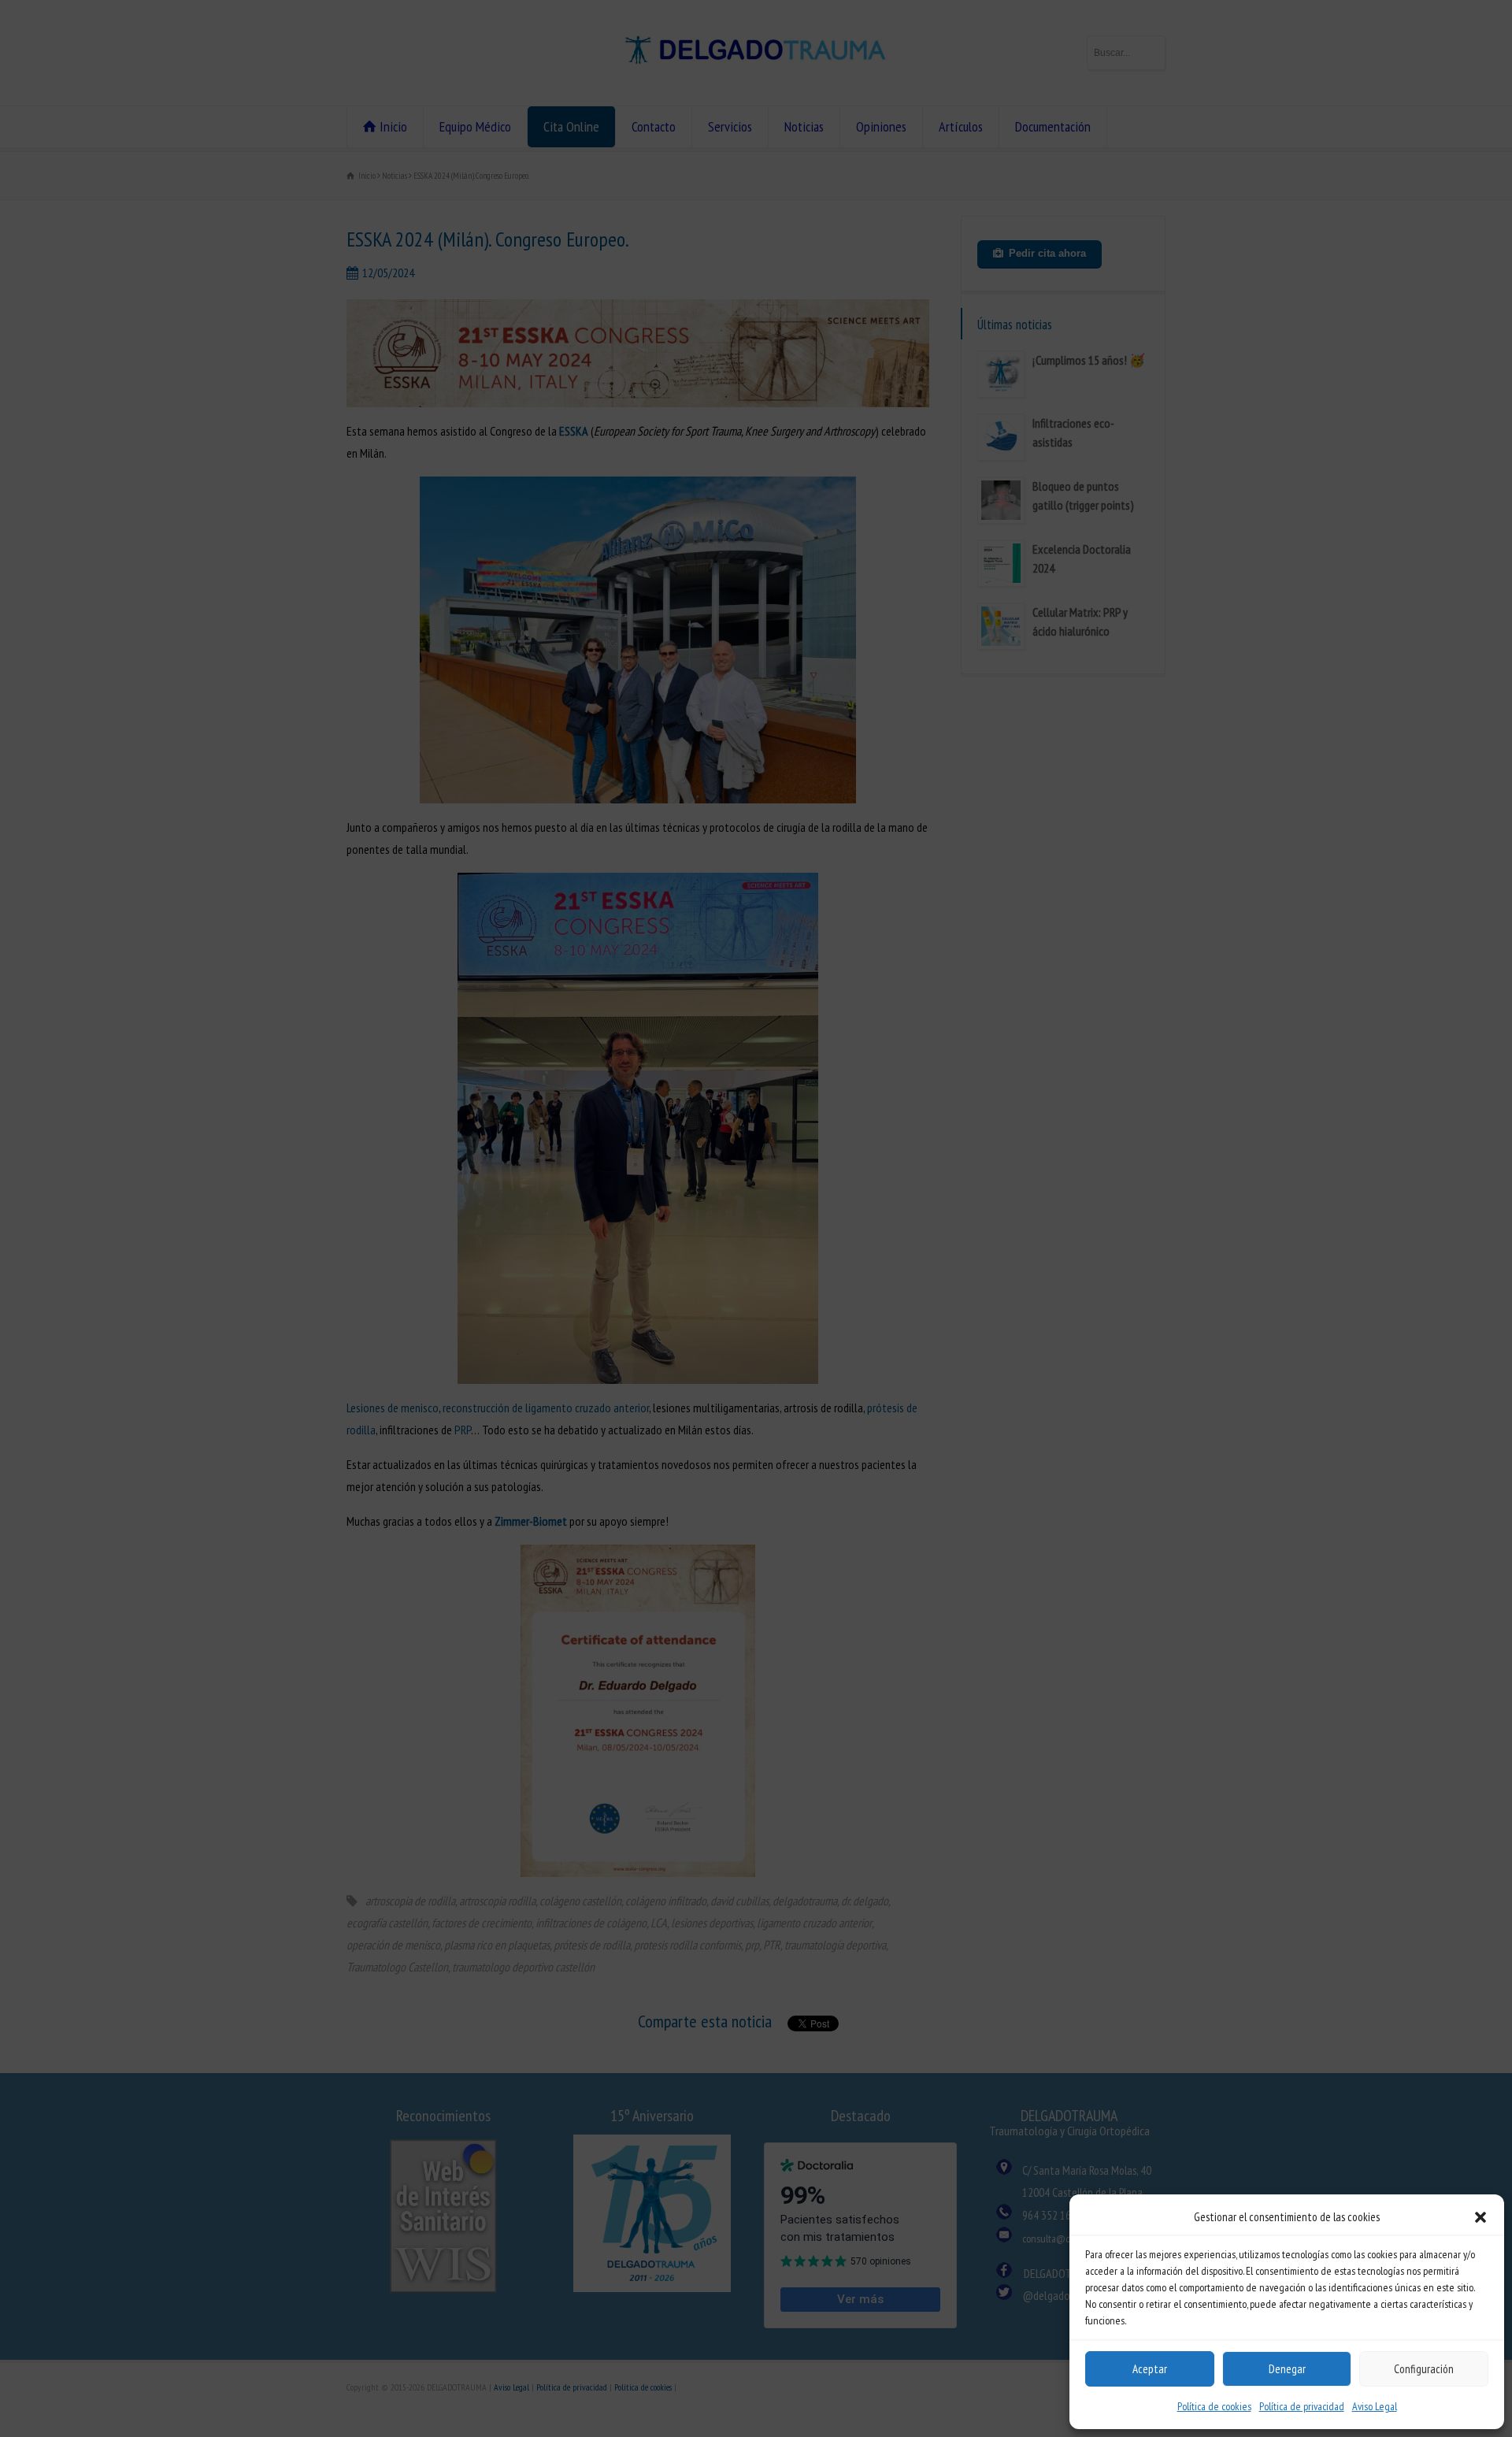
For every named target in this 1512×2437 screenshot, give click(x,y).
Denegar (1287, 2369)
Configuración (1424, 2369)
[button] (1480, 2217)
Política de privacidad (1302, 2406)
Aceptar (1150, 2369)
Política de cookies (1214, 2406)
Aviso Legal (1375, 2406)
